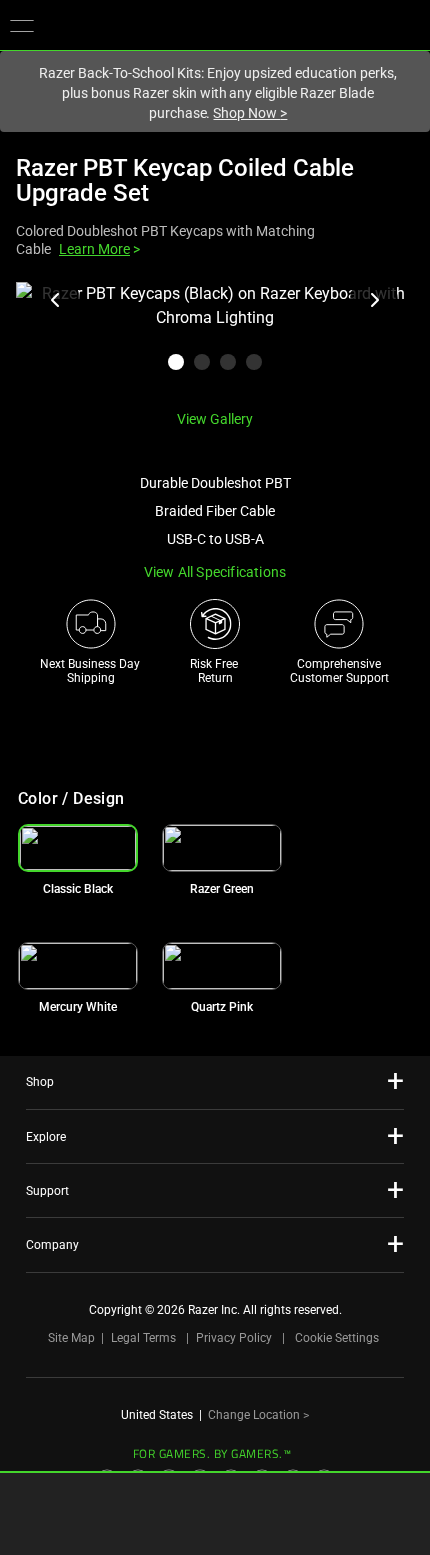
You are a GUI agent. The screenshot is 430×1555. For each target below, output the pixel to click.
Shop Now (250, 113)
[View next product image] (374, 300)
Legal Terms (143, 1338)
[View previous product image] (56, 300)
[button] (22, 25)
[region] (215, 338)
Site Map (71, 1338)
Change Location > (258, 1415)
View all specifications (215, 572)
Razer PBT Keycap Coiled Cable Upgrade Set (185, 180)
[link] (222, 848)
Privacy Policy (234, 1338)
